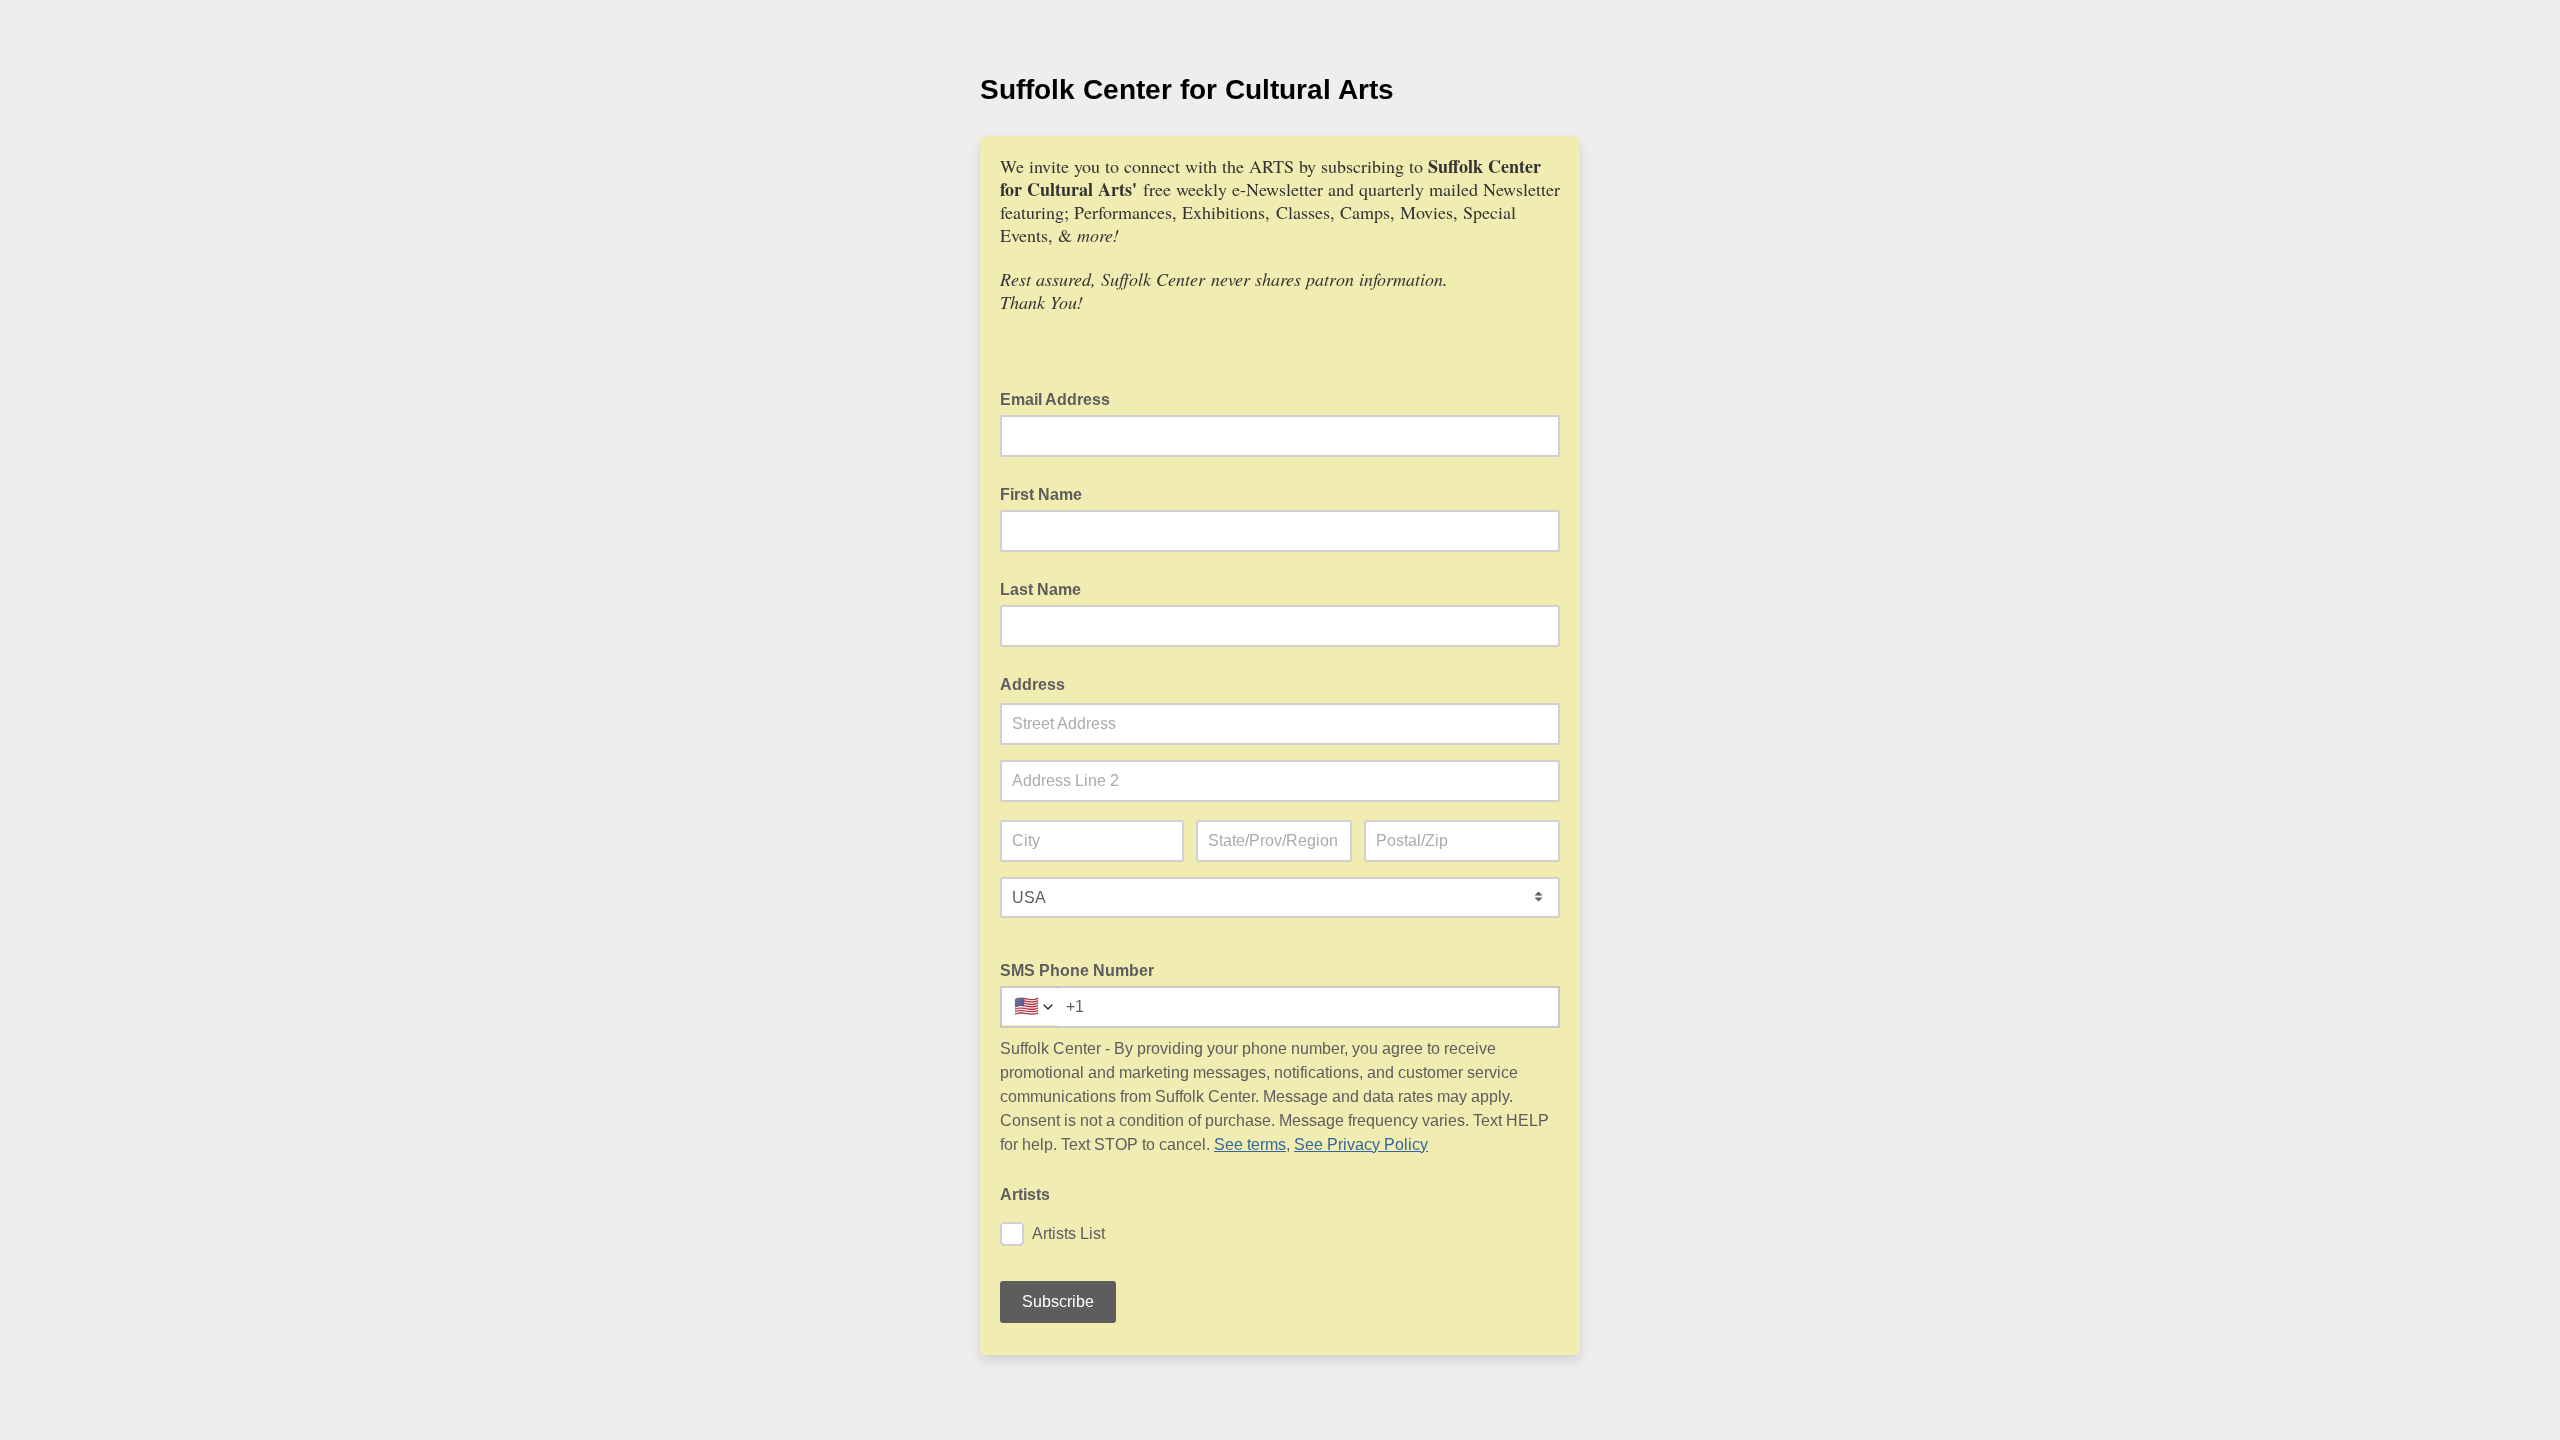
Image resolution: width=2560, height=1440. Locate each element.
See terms (1250, 1144)
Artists (1025, 1194)
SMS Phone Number (1077, 970)
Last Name (1040, 589)
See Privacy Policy (1361, 1144)
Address (1032, 684)
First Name (1041, 494)
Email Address (1061, 398)
